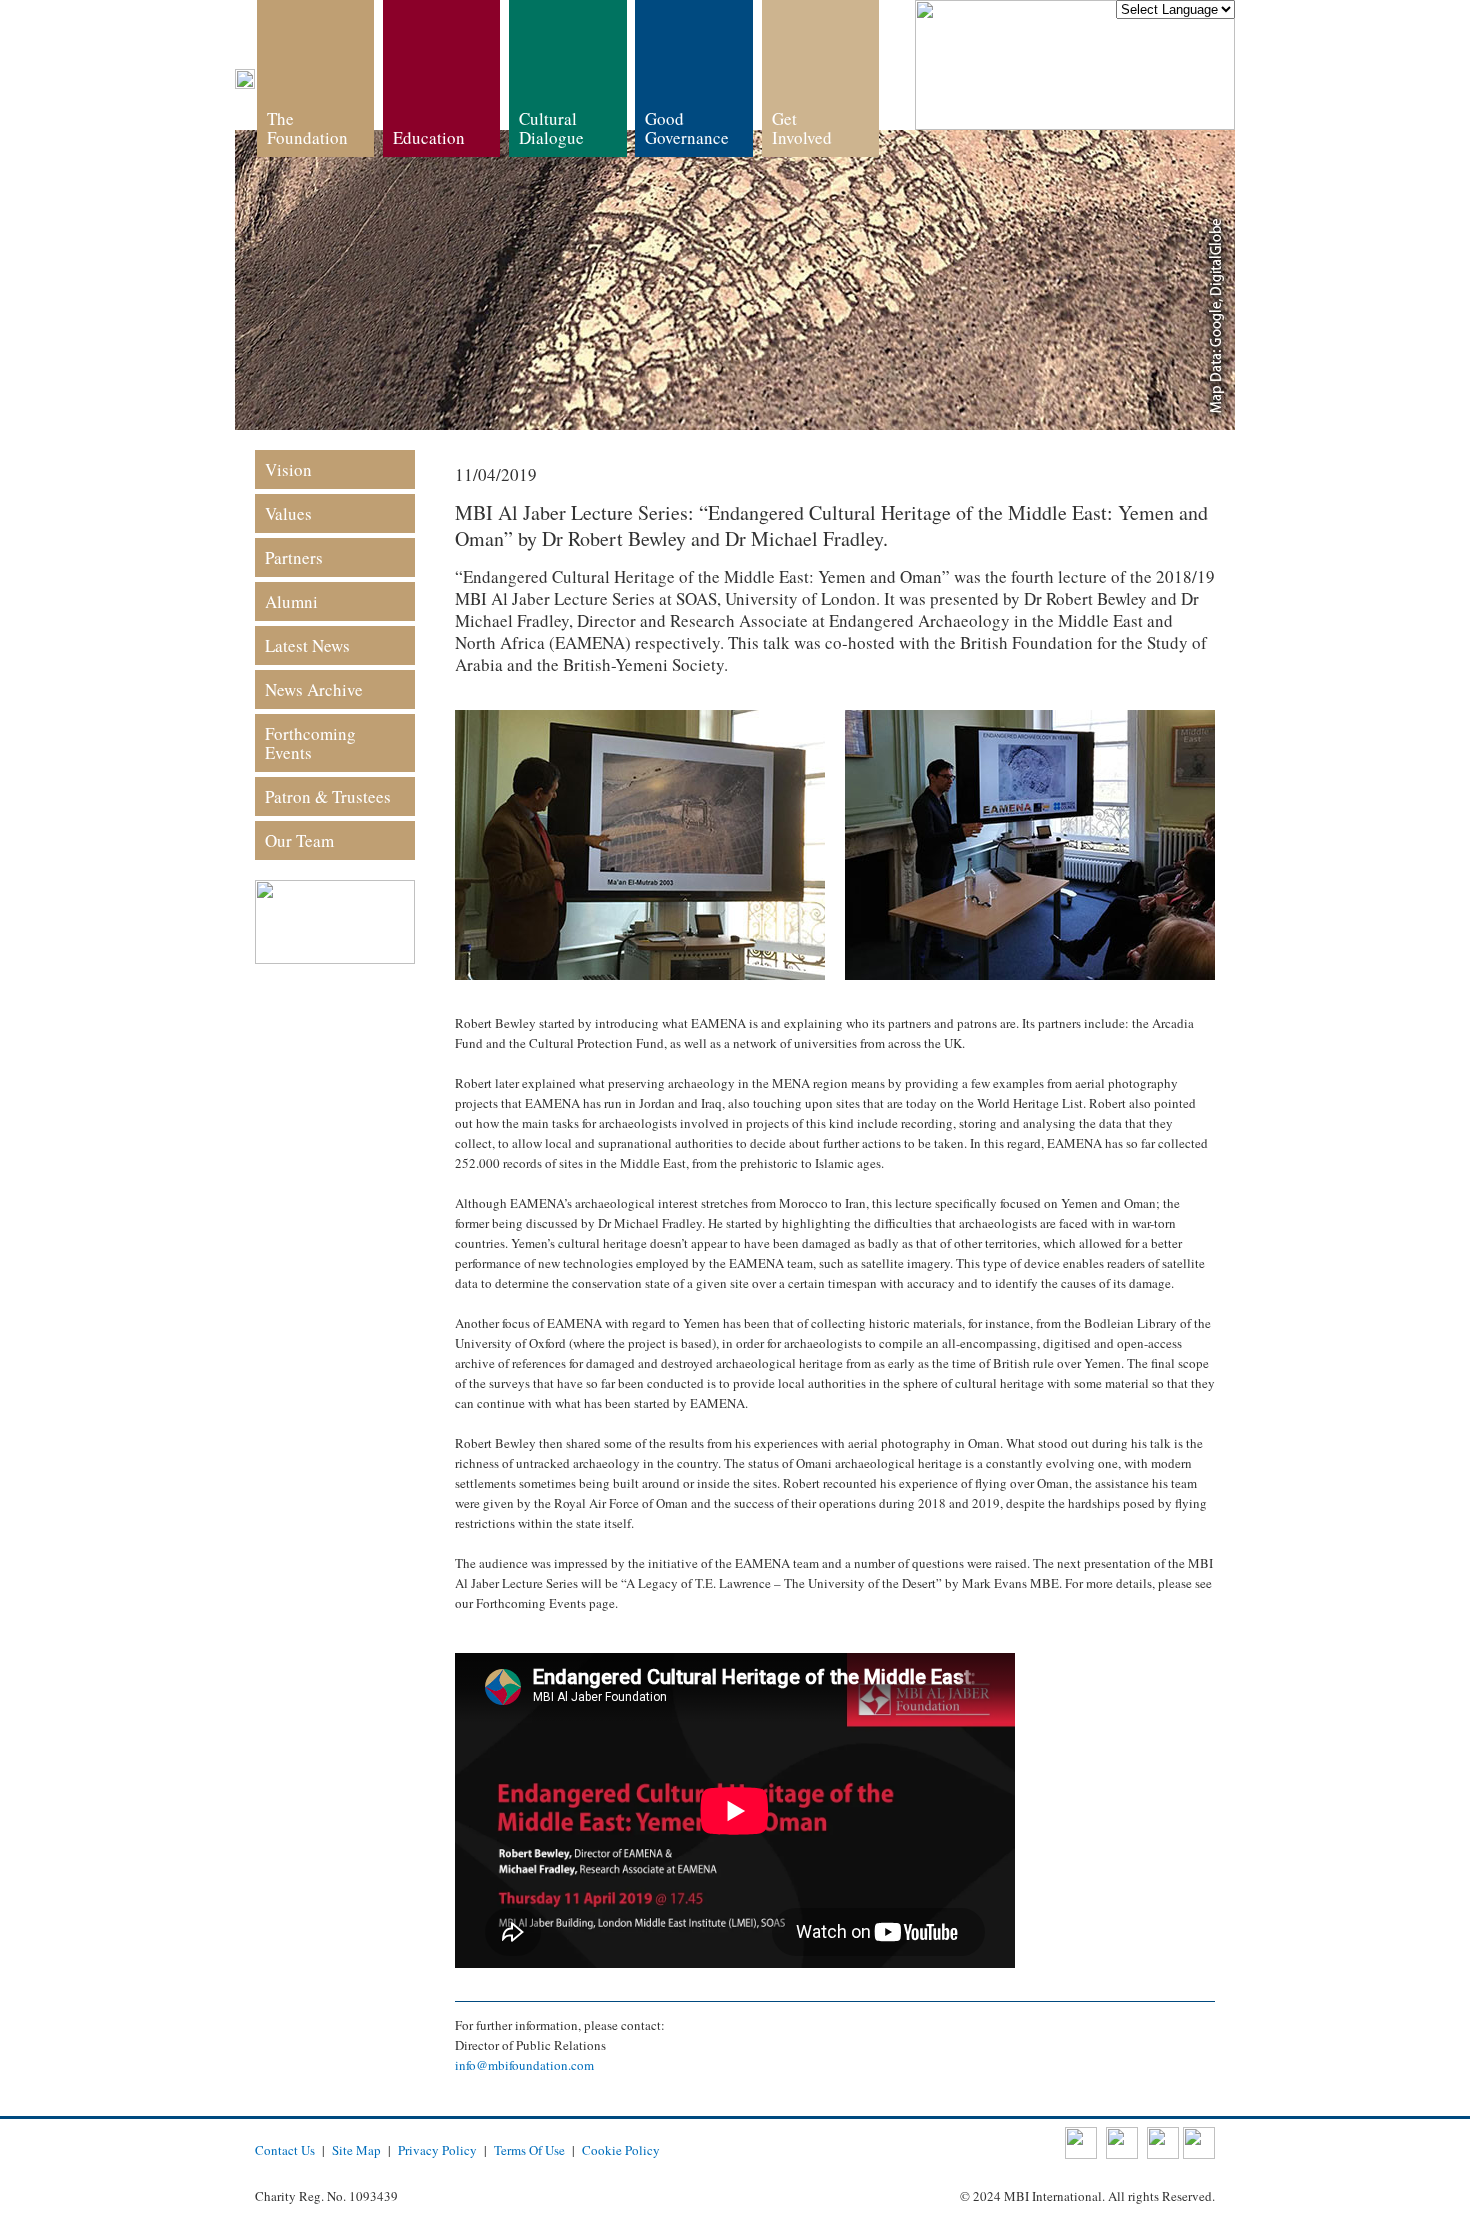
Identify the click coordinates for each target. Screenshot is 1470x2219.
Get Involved (802, 128)
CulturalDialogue (551, 128)
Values (288, 513)
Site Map (356, 2150)
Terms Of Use (529, 2150)
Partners (294, 557)
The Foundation (307, 128)
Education (429, 137)
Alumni (291, 601)
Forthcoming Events (310, 743)
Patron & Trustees (328, 796)
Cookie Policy (621, 2150)
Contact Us (285, 2150)
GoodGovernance (687, 128)
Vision (288, 469)
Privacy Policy (437, 2150)
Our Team (299, 840)
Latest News (307, 645)
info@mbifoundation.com (524, 2065)
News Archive (314, 689)
